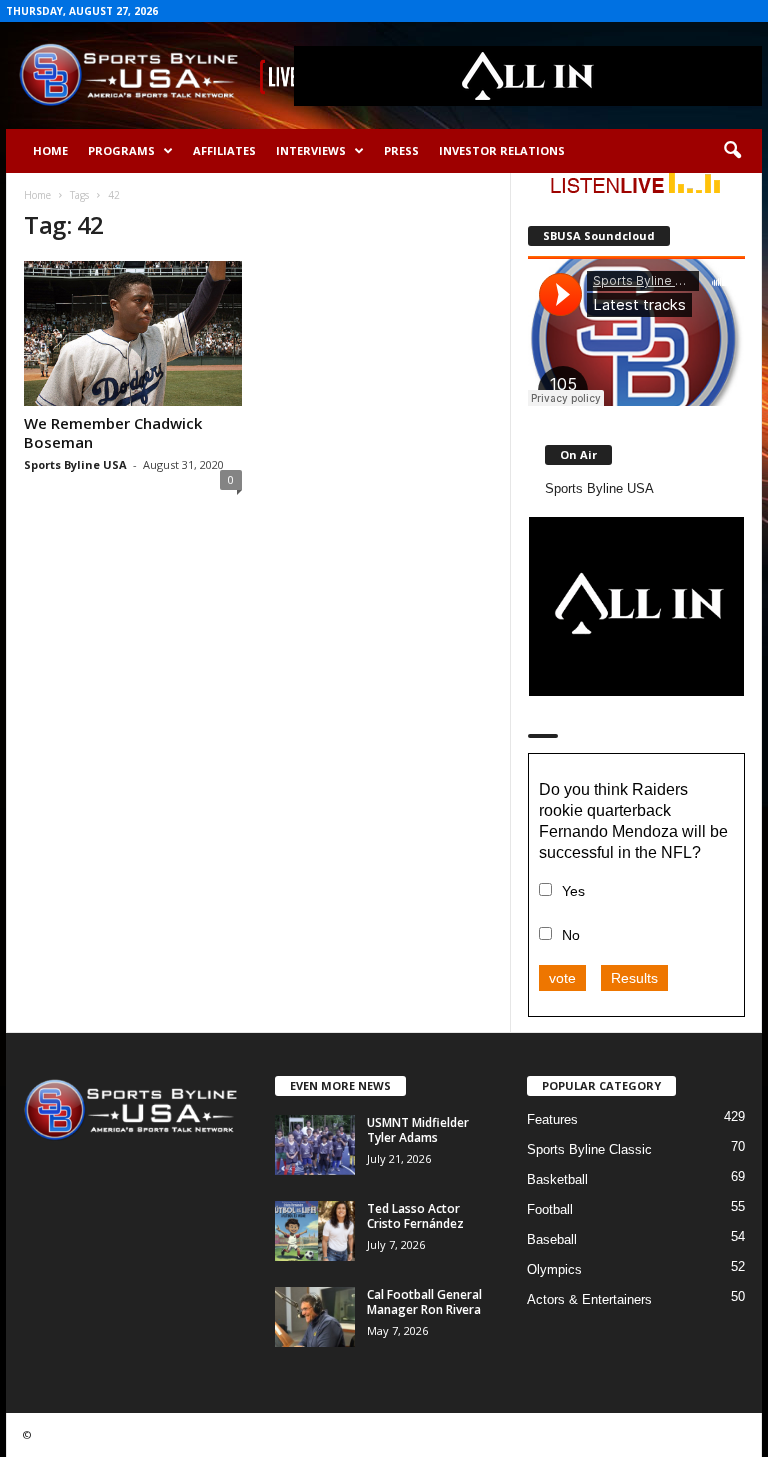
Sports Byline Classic (589, 1149)
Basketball (557, 1179)
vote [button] (562, 978)
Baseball (552, 1239)
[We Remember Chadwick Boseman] (133, 333)
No (571, 935)
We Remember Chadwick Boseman (113, 432)
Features (552, 1119)
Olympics (554, 1269)
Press (401, 150)
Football (550, 1209)
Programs (121, 150)
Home (50, 150)
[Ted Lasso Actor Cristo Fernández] (315, 1231)
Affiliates (224, 150)
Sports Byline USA (75, 464)
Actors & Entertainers (589, 1299)
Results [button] (634, 978)
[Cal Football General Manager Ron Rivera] (315, 1317)
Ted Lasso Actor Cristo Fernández (415, 1216)
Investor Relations (502, 150)
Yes (573, 891)
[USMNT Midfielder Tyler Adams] (315, 1145)
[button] (732, 151)
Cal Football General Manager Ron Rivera (424, 1302)
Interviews (311, 150)
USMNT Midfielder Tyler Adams (418, 1130)
